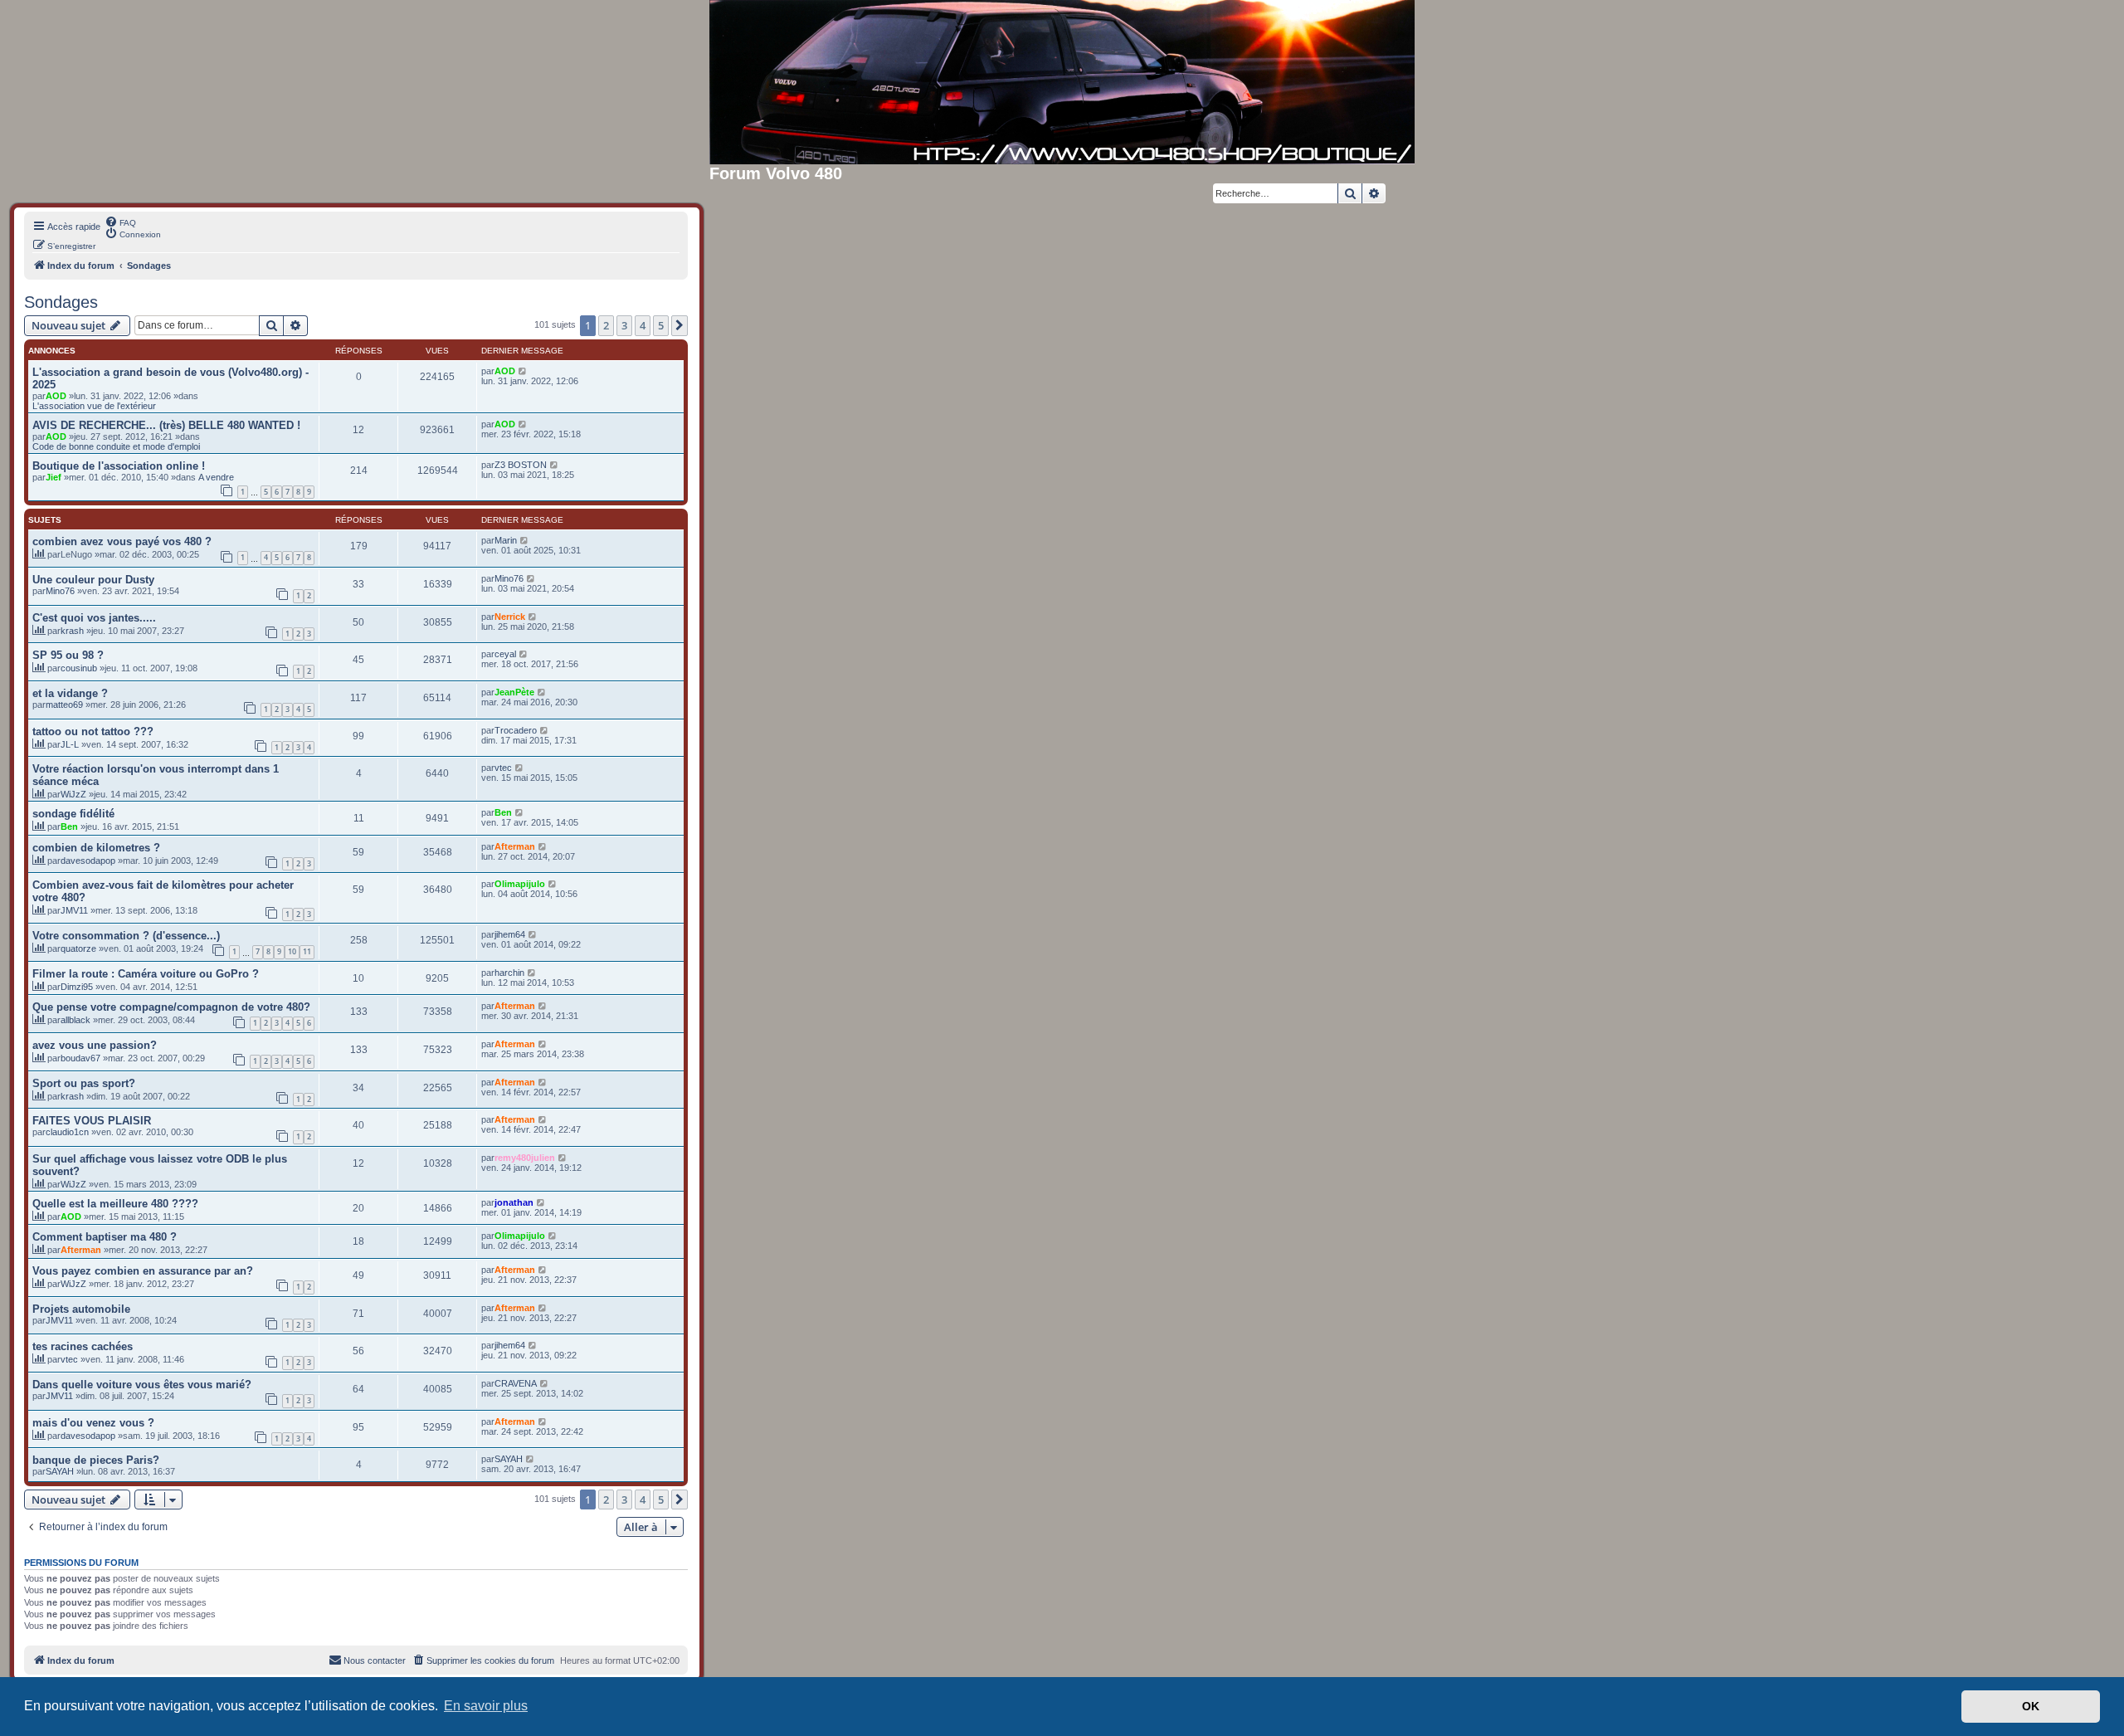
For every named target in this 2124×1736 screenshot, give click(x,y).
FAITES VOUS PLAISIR (92, 1121)
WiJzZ (73, 794)
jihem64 (510, 934)
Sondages (61, 302)
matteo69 (64, 705)
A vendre (216, 477)
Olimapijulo (520, 884)
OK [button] (2031, 1706)
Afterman (515, 846)
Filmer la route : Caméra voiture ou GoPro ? (146, 974)
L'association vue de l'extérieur (94, 406)
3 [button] (624, 325)
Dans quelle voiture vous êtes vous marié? (142, 1385)
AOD (56, 396)
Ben (69, 827)
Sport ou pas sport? (84, 1083)
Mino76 (60, 591)
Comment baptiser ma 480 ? (105, 1237)
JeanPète (514, 692)
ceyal (505, 654)
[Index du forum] (1062, 82)
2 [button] (606, 325)
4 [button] (643, 325)
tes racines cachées (83, 1346)
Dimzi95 (77, 987)
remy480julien (525, 1158)
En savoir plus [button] (486, 1706)
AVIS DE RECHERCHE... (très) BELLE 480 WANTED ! (166, 425)
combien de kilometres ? (96, 848)
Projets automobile (81, 1309)
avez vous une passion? (95, 1045)
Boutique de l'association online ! (119, 466)
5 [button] (661, 325)
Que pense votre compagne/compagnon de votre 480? (171, 1007)
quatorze (78, 948)
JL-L (70, 744)
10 (292, 951)
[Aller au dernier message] (523, 371)
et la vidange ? (70, 693)
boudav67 (80, 1058)
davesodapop (88, 861)
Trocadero (516, 730)
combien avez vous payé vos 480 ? (122, 541)
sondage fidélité (73, 814)
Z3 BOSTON (521, 465)
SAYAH (60, 1471)
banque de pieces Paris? (96, 1460)
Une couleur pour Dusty (93, 580)
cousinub (79, 668)
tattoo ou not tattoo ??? (93, 731)
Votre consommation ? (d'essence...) (126, 936)
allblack (76, 1020)
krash (72, 631)
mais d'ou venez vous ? (93, 1423)
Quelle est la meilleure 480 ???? (115, 1204)
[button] (680, 325)
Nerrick (510, 617)
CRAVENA (516, 1383)
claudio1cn (67, 1132)
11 (307, 951)
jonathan (514, 1202)
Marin (506, 540)
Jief (54, 477)
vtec (503, 768)
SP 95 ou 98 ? (68, 655)
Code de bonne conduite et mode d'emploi (116, 446)
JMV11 (74, 910)
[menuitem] (120, 222)
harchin (509, 973)
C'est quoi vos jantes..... (94, 618)
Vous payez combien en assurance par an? (143, 1271)
